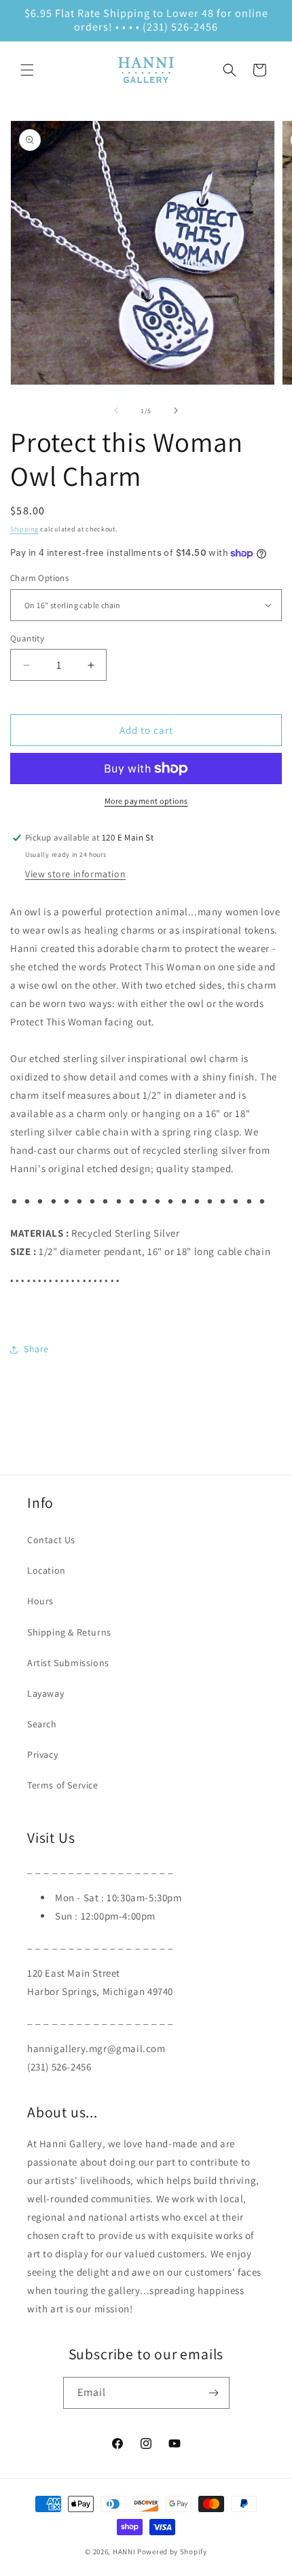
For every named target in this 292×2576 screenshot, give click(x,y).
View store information (75, 874)
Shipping (24, 529)
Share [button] (36, 1349)
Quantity (27, 638)
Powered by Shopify (172, 2552)
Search (42, 1724)
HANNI (124, 2552)
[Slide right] (176, 410)
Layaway (45, 1693)
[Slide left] (116, 410)
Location (47, 1570)
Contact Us (51, 1540)
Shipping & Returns (69, 1632)
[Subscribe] (214, 2393)
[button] (27, 70)
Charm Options (39, 578)
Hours (40, 1601)
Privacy (42, 1754)
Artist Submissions (68, 1663)
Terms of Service (63, 1785)
